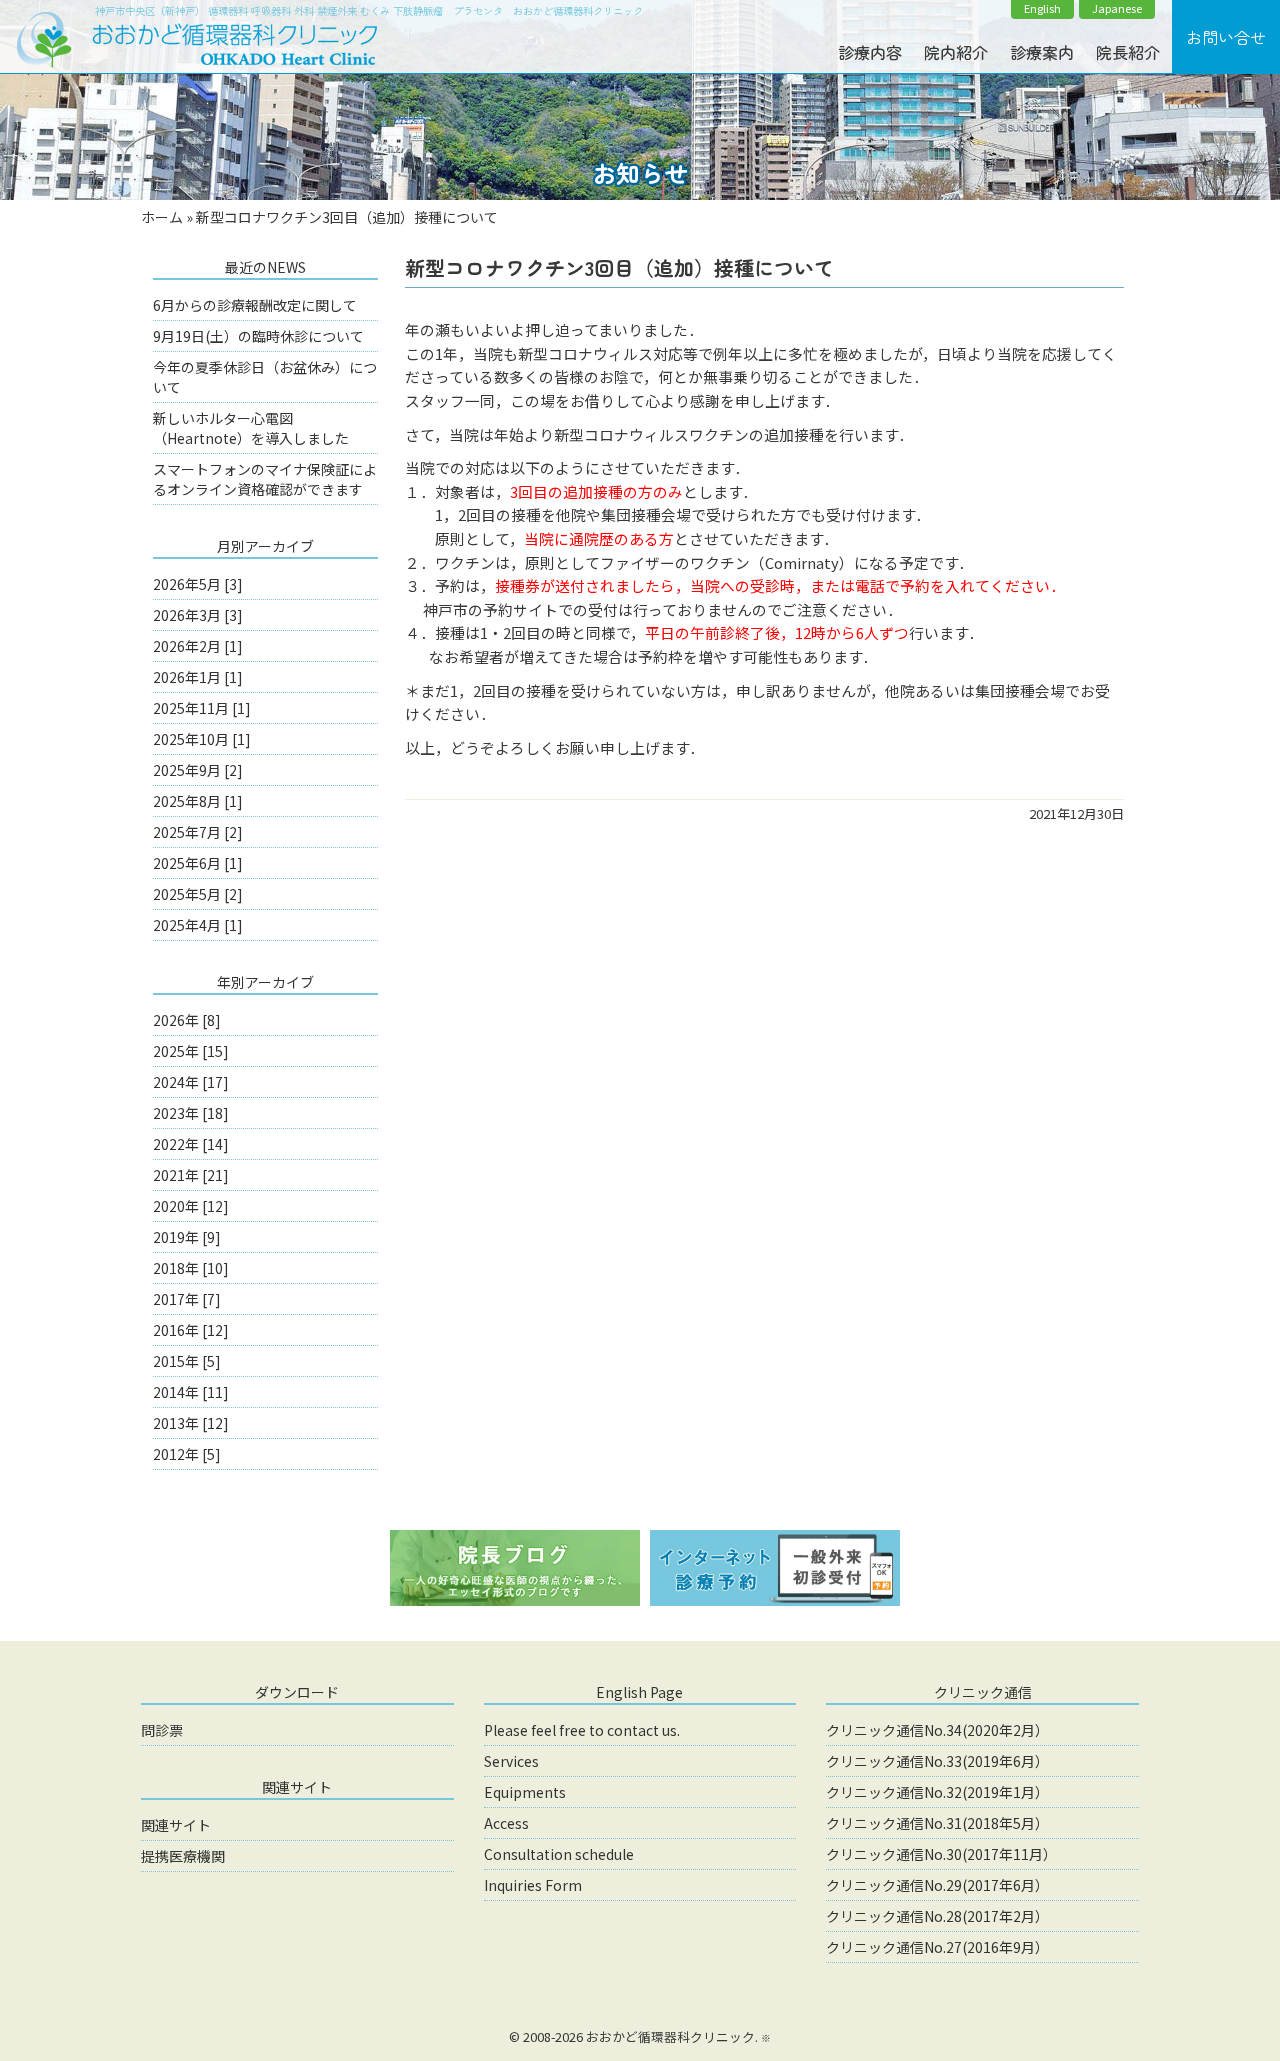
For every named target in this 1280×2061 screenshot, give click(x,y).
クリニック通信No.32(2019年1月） (937, 1792)
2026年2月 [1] (198, 646)
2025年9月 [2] (198, 770)
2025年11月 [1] (202, 708)
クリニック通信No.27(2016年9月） (937, 1947)
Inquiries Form (533, 1885)
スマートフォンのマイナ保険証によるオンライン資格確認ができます (265, 479)
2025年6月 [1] (198, 863)
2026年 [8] (187, 1020)
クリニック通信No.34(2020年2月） (937, 1730)
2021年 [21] (191, 1175)
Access (506, 1823)
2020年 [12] (191, 1206)
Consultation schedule (559, 1854)
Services (511, 1761)
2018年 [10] (191, 1268)
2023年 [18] (191, 1113)
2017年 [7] (187, 1299)
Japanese (1117, 8)
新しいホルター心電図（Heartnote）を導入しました (251, 428)
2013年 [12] (191, 1423)
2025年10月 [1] (202, 739)
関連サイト (176, 1825)
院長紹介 (1128, 52)
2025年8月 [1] (198, 801)
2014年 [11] (191, 1392)
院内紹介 (956, 52)
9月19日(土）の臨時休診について (258, 336)
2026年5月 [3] (198, 584)
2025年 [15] (191, 1051)
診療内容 (870, 52)
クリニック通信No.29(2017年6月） (937, 1885)
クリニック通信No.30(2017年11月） (941, 1854)
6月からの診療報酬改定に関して (255, 305)
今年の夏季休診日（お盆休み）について (265, 377)
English (1042, 8)
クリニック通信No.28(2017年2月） (937, 1916)
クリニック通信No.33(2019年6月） (937, 1761)
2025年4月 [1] (198, 925)
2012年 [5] (187, 1454)
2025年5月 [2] (198, 894)
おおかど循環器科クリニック (670, 2036)
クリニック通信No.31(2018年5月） (937, 1823)
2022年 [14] (191, 1144)
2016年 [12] (191, 1330)
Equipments (525, 1792)
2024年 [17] (191, 1082)
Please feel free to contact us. (582, 1730)
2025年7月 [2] (198, 832)
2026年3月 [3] (198, 615)
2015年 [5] (187, 1361)
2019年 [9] (187, 1237)
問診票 (162, 1730)
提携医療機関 (183, 1856)
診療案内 (1042, 52)
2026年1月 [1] (198, 677)
